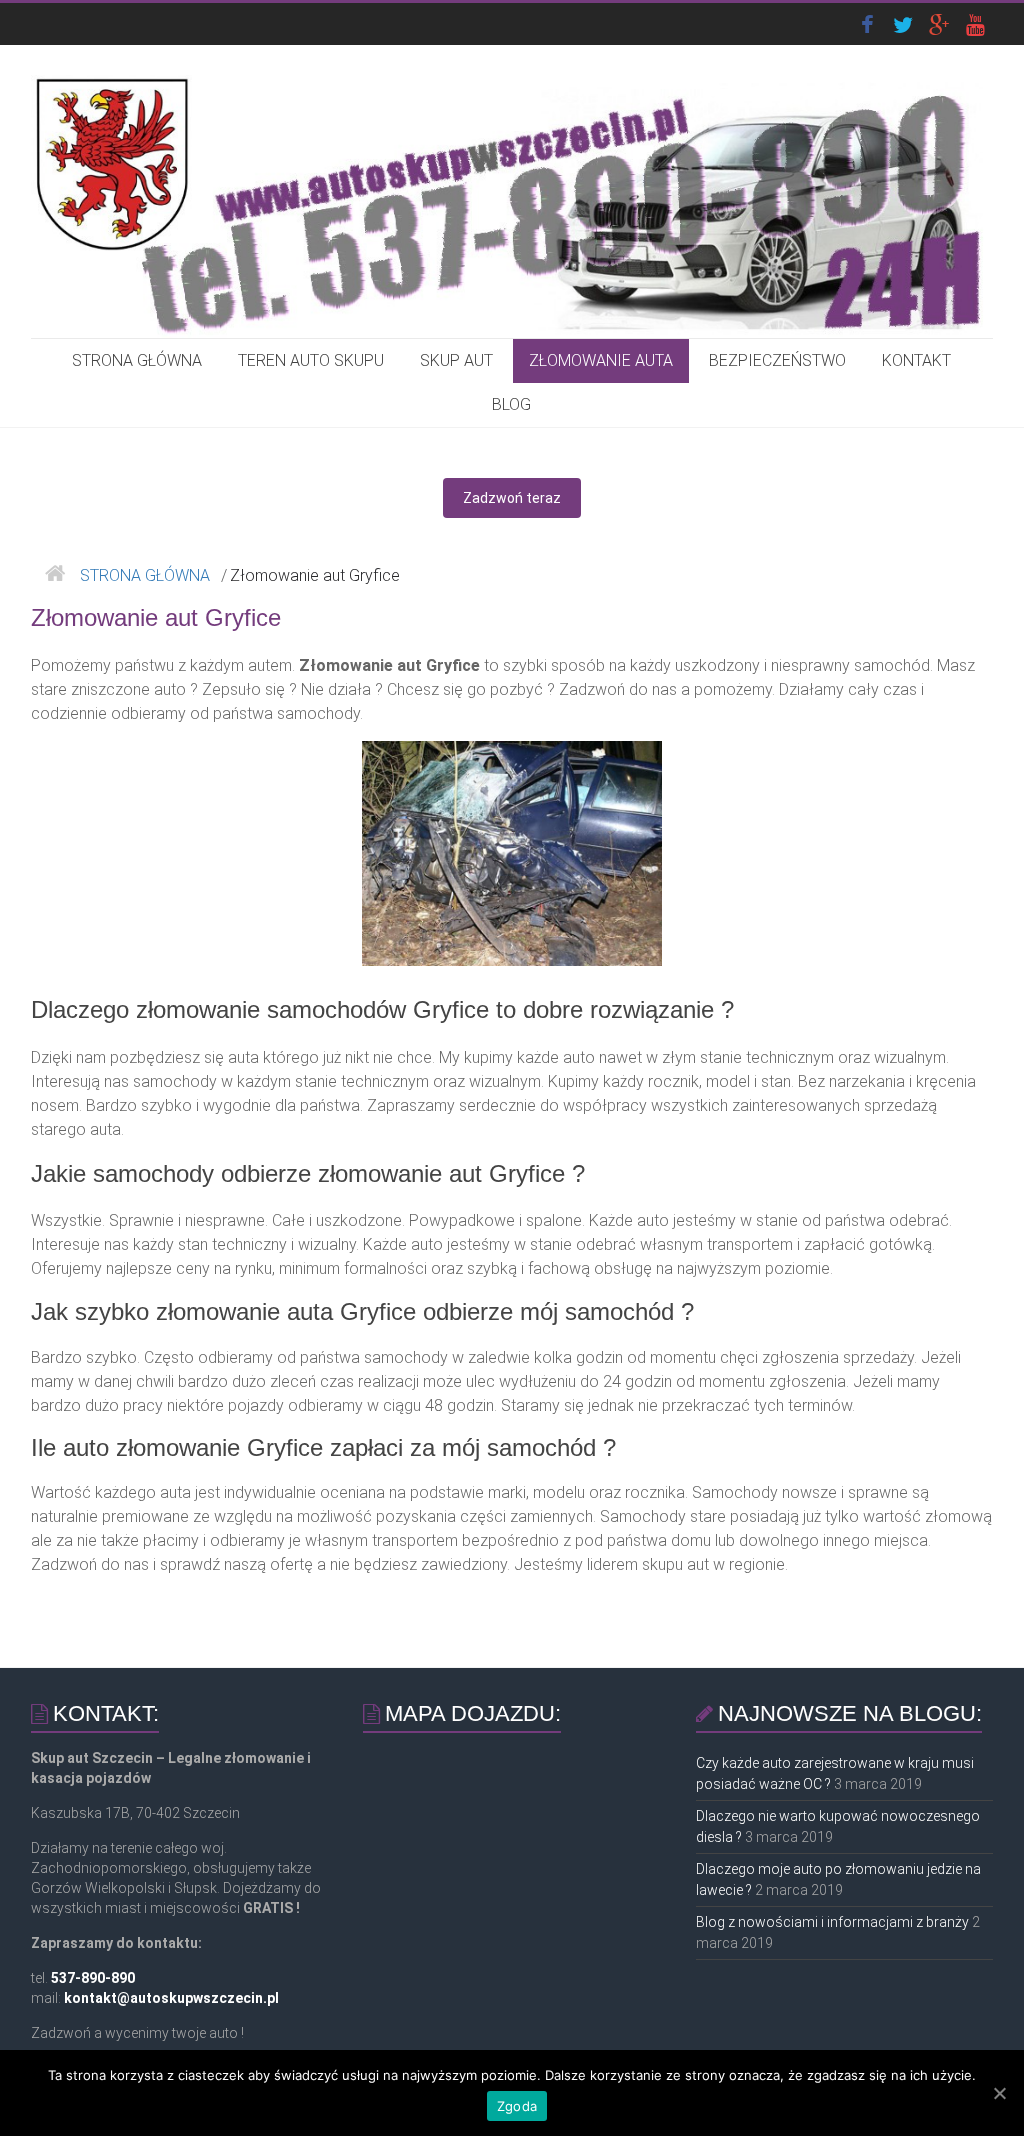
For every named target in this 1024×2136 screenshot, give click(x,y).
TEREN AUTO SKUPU (311, 360)
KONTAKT (916, 360)
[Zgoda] (999, 2093)
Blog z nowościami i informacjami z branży (832, 1922)
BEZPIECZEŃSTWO (777, 360)
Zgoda (517, 2106)
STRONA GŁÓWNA (137, 360)
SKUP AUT (456, 360)
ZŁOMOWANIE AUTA (601, 360)
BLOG (511, 404)
